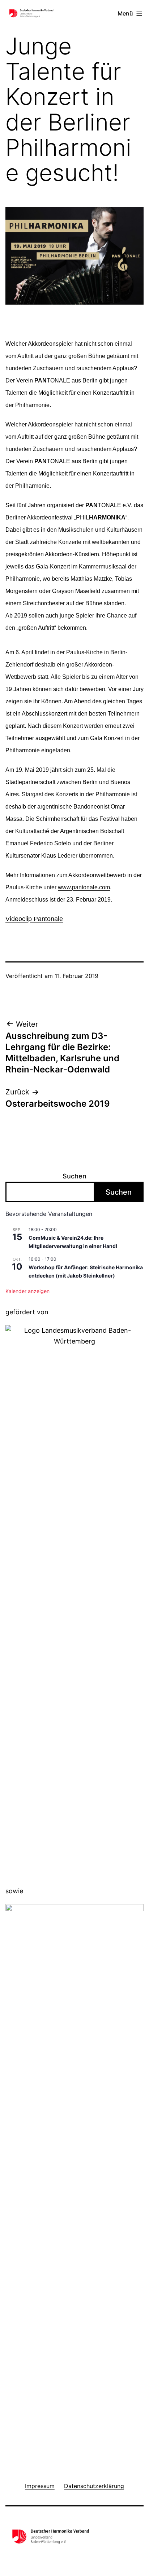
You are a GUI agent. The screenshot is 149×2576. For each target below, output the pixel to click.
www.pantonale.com (84, 887)
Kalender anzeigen (27, 1291)
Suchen (74, 1176)
